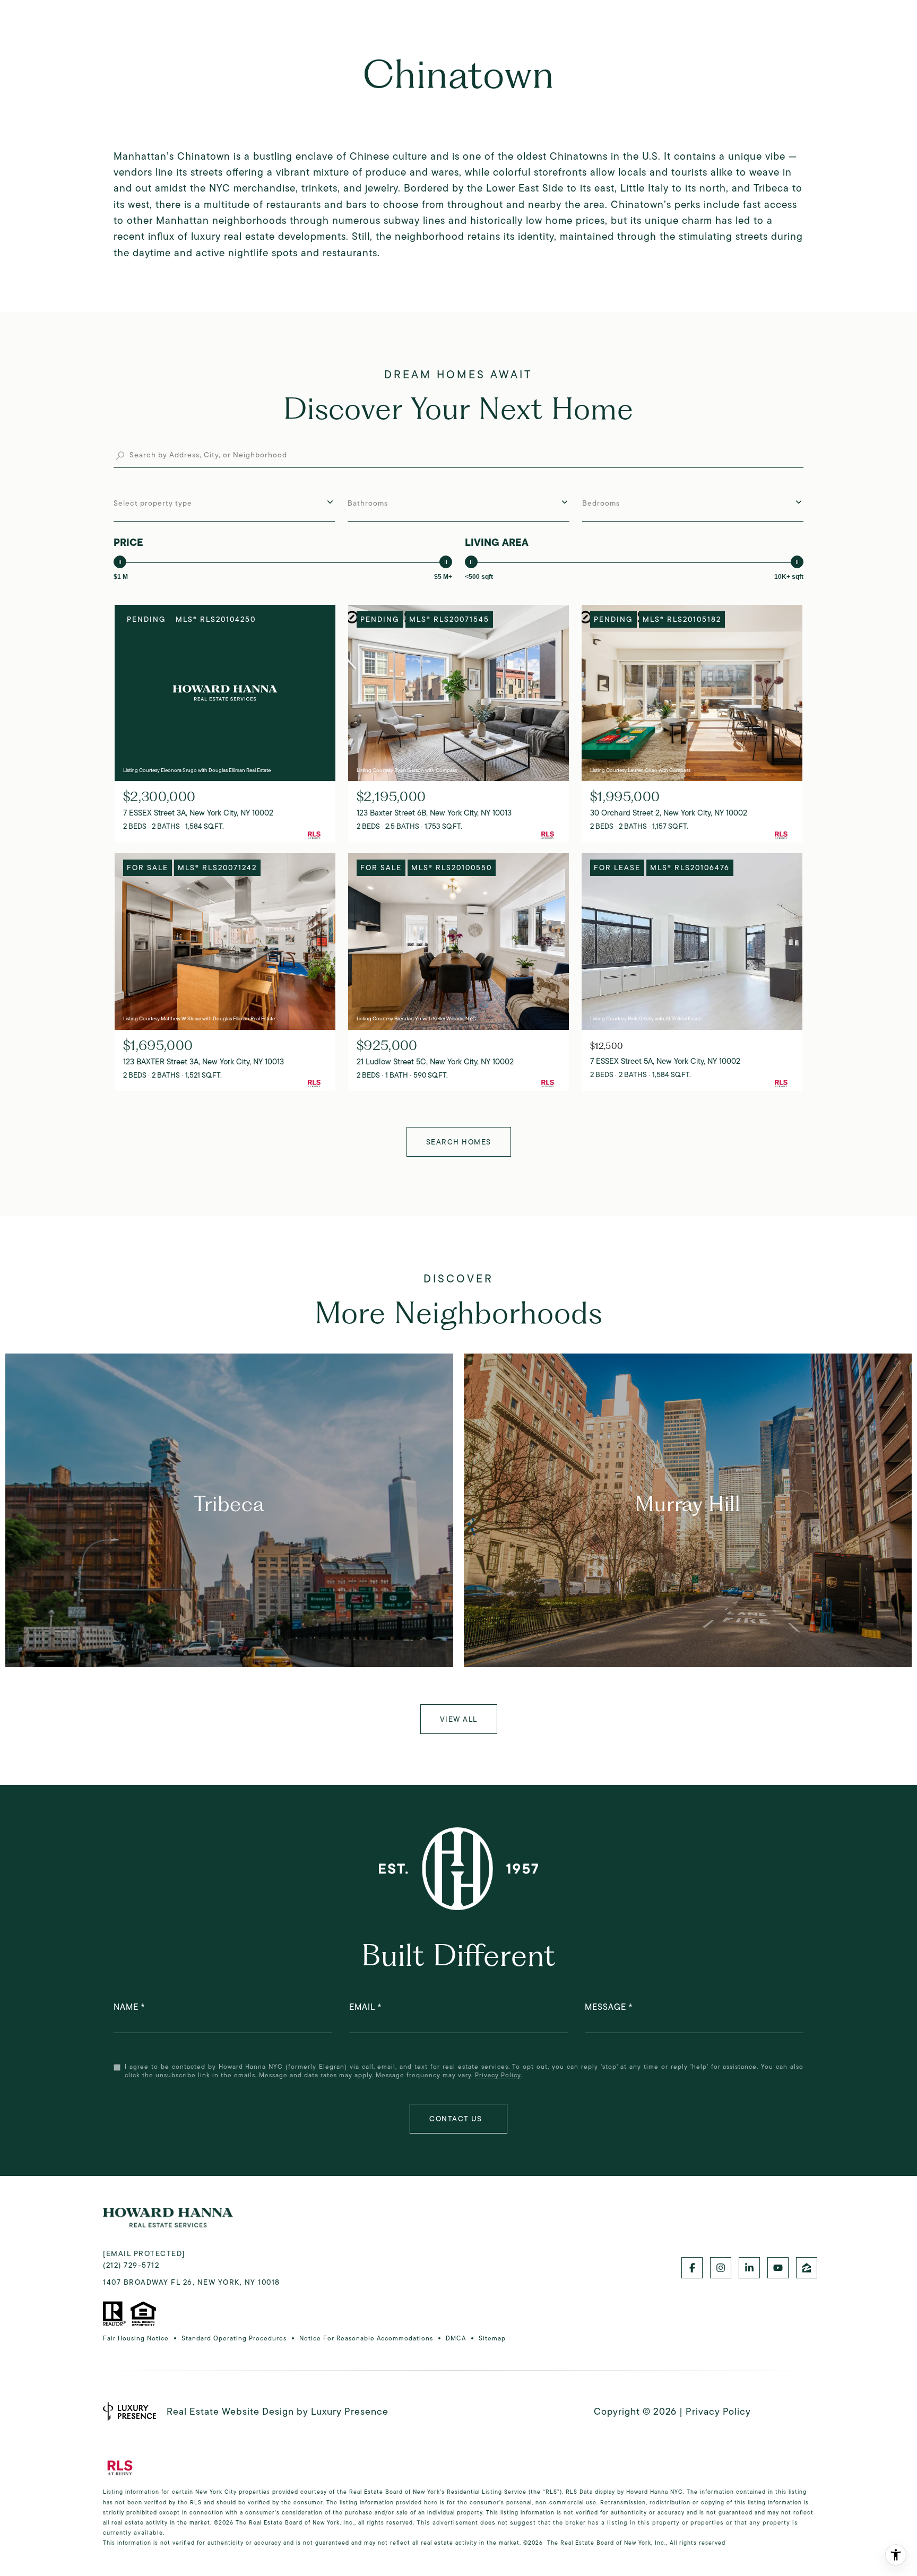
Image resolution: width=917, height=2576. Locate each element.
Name (126, 2007)
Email (362, 2007)
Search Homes (459, 1142)
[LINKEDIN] (749, 2268)
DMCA (456, 2338)
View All (459, 1719)
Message (605, 2007)
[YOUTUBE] (778, 2268)
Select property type (153, 503)
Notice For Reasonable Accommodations (366, 2338)
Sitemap (492, 2338)
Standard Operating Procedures (234, 2338)
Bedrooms (601, 503)
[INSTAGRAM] (721, 2268)
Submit (458, 2119)
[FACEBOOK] (692, 2268)
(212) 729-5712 (131, 2265)
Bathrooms (368, 503)
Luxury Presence (350, 2412)
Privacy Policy (498, 2075)
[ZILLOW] (807, 2268)
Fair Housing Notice (136, 2338)
